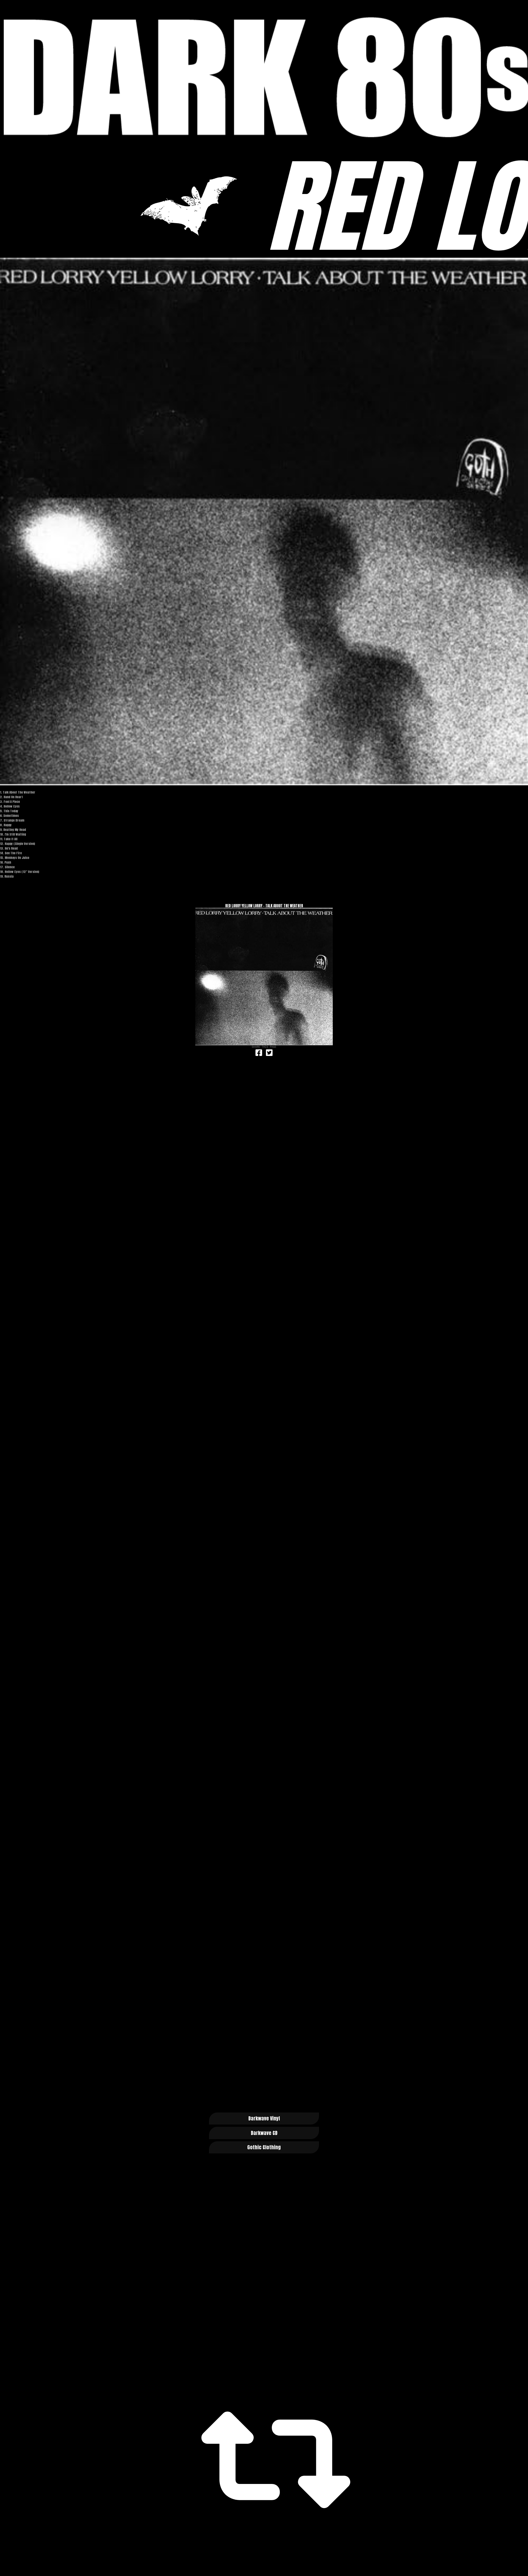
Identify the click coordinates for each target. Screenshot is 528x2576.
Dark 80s (264, 77)
